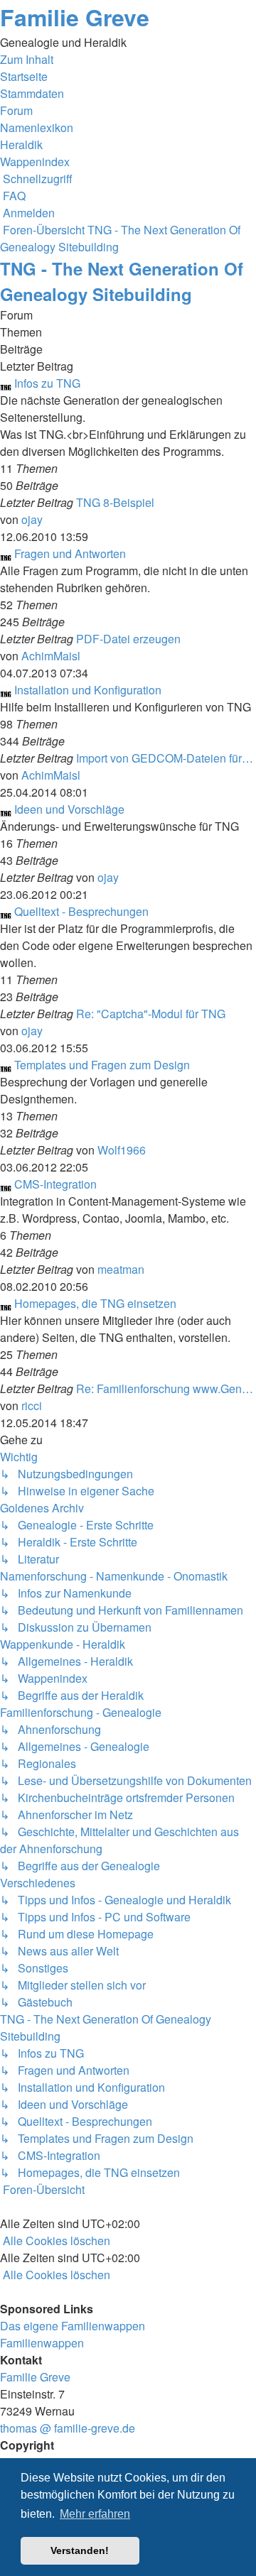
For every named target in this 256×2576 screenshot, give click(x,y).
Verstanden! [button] (80, 2550)
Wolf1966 (122, 1150)
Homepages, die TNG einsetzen (95, 1303)
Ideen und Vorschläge (69, 809)
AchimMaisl (51, 656)
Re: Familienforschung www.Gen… (165, 1388)
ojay (32, 519)
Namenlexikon (37, 127)
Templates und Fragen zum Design (102, 1065)
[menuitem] (13, 196)
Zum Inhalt (27, 59)
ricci (32, 1406)
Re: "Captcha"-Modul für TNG (151, 1014)
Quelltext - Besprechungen (81, 911)
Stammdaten (32, 93)
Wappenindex (35, 162)
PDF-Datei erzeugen (128, 639)
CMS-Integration (55, 1184)
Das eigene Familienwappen (73, 2326)
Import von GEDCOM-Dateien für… (165, 758)
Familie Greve (75, 17)
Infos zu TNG (47, 383)
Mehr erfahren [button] (95, 2514)
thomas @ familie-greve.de (68, 2428)
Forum (16, 110)
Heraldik (21, 144)
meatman (121, 1269)
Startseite (24, 76)
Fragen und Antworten (70, 553)
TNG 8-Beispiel (115, 502)
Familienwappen (42, 2343)
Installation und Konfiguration (88, 690)
